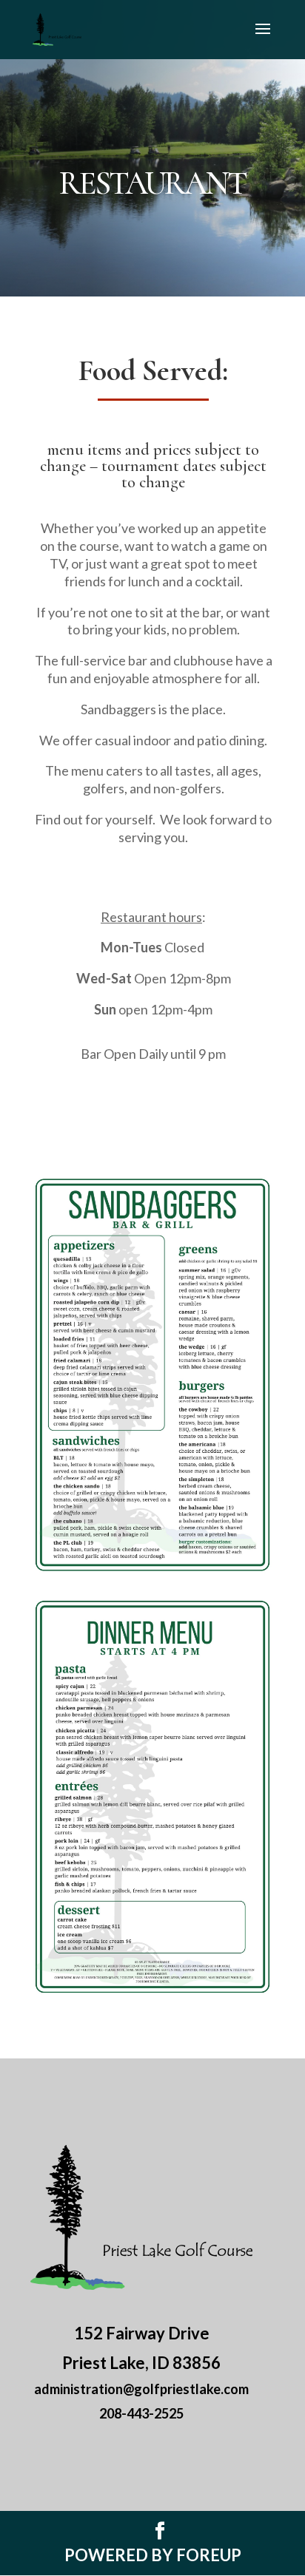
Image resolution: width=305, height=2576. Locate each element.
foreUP (209, 2555)
